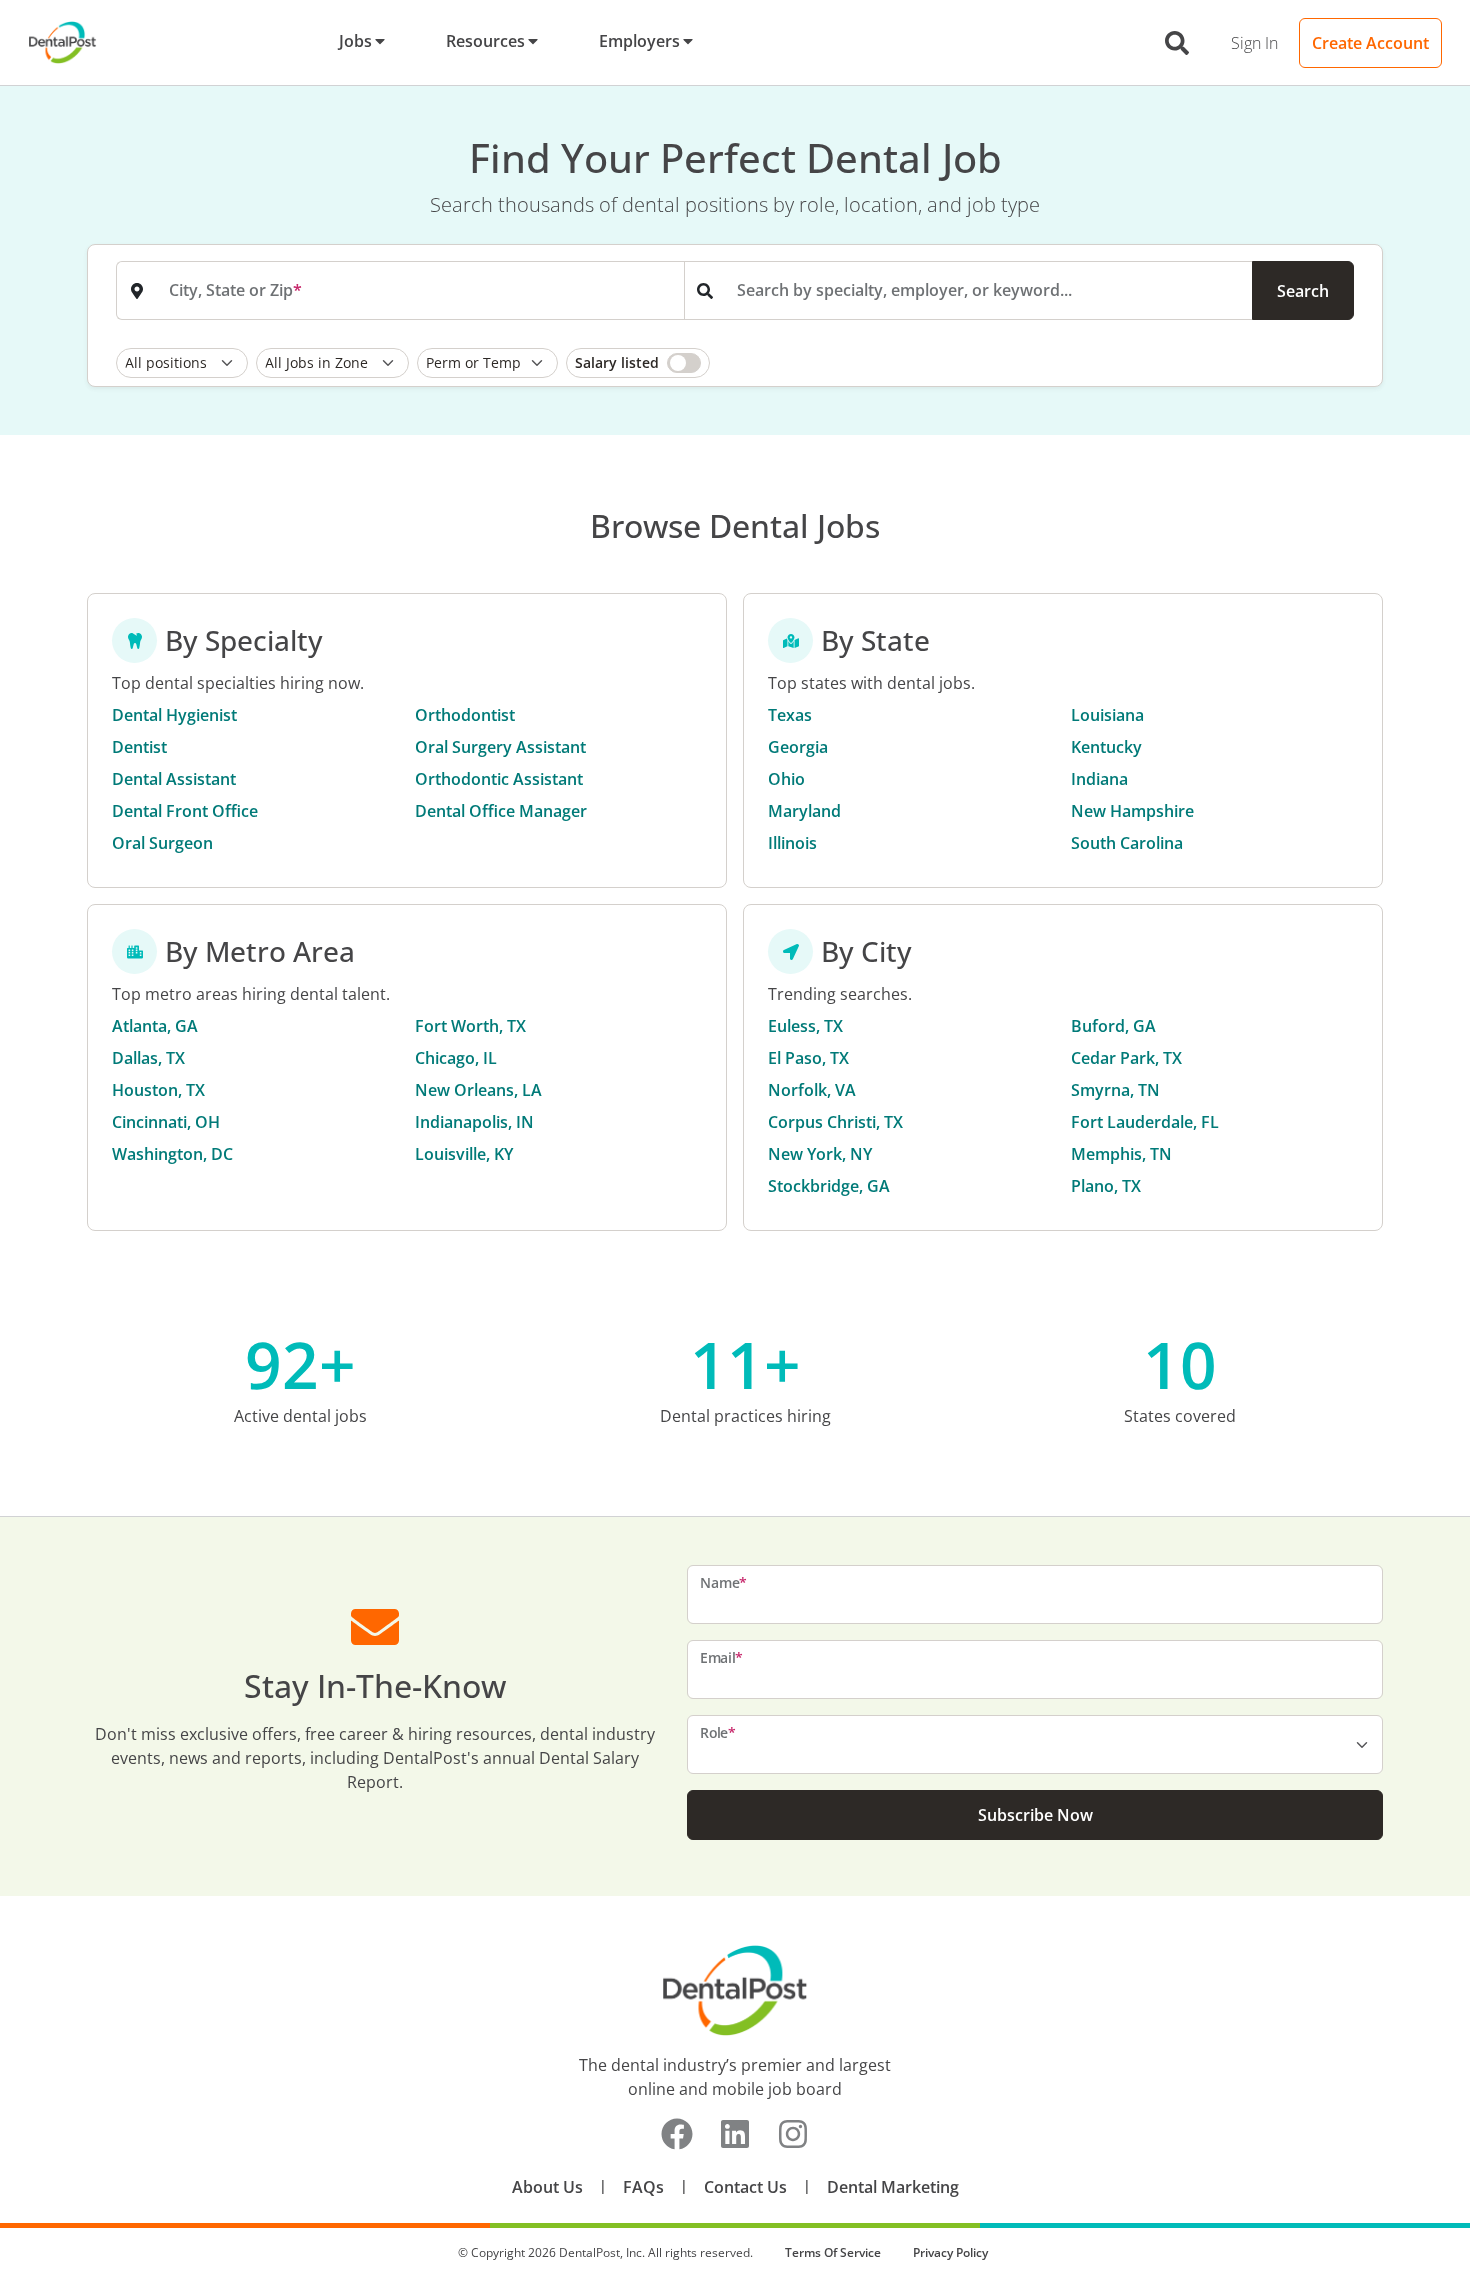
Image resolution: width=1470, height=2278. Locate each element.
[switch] (638, 363)
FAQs (643, 2187)
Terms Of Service (833, 2252)
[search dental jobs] (1177, 43)
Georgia (798, 747)
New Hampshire (1132, 811)
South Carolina (1127, 843)
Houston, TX (158, 1090)
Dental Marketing (893, 2187)
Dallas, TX (148, 1058)
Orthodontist (465, 715)
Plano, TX (1106, 1186)
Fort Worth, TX (470, 1026)
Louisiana (1107, 715)
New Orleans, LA (478, 1090)
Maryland (804, 811)
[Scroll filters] (1349, 363)
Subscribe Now (1035, 1815)
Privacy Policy (950, 2252)
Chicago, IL (456, 1058)
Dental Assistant (174, 779)
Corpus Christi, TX (835, 1122)
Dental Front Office (185, 811)
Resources (485, 41)
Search (1303, 291)
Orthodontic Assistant (499, 779)
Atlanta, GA (155, 1026)
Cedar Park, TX (1126, 1058)
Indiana (1099, 779)
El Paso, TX (808, 1058)
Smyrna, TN (1115, 1090)
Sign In (1254, 43)
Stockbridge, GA (829, 1186)
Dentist (139, 747)
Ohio (786, 779)
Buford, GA (1113, 1026)
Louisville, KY (464, 1154)
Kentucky (1106, 747)
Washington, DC (172, 1154)
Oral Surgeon (162, 843)
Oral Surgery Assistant (500, 747)
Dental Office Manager (501, 811)
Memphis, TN (1121, 1154)
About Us (547, 2187)
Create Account (1370, 43)
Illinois (792, 843)
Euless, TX (805, 1026)
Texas (790, 715)
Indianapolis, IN (474, 1122)
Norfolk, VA (812, 1090)
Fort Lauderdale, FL (1145, 1122)
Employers (639, 41)
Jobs (355, 41)
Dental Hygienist (174, 715)
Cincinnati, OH (166, 1122)
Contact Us (745, 2187)
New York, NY (820, 1154)
